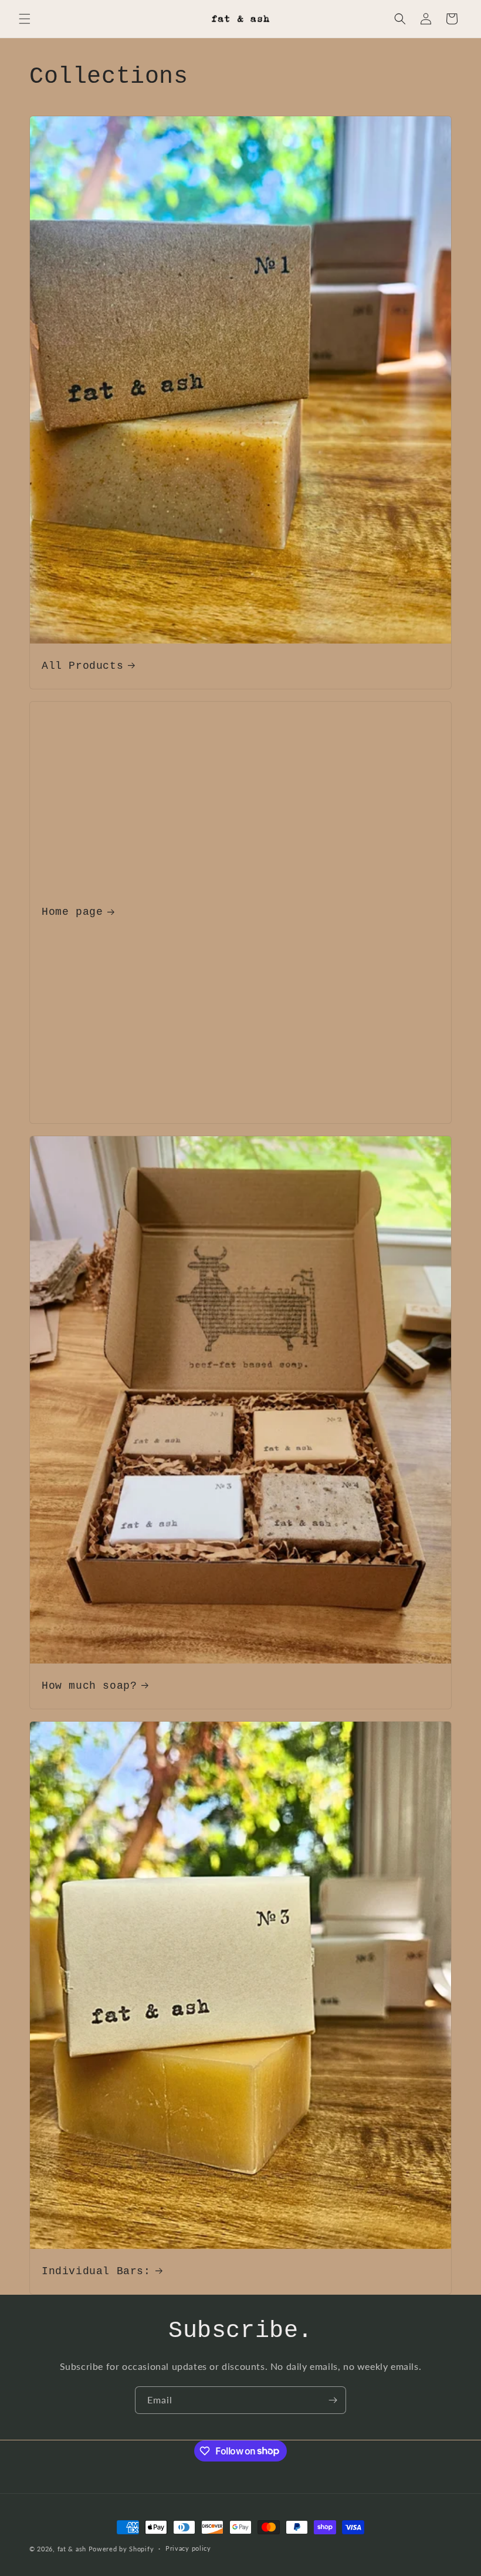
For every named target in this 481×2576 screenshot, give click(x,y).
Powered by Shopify (121, 2549)
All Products (82, 666)
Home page (72, 912)
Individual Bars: (96, 2271)
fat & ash (72, 2549)
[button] (25, 19)
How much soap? (89, 1685)
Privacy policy (188, 2548)
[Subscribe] (333, 2400)
